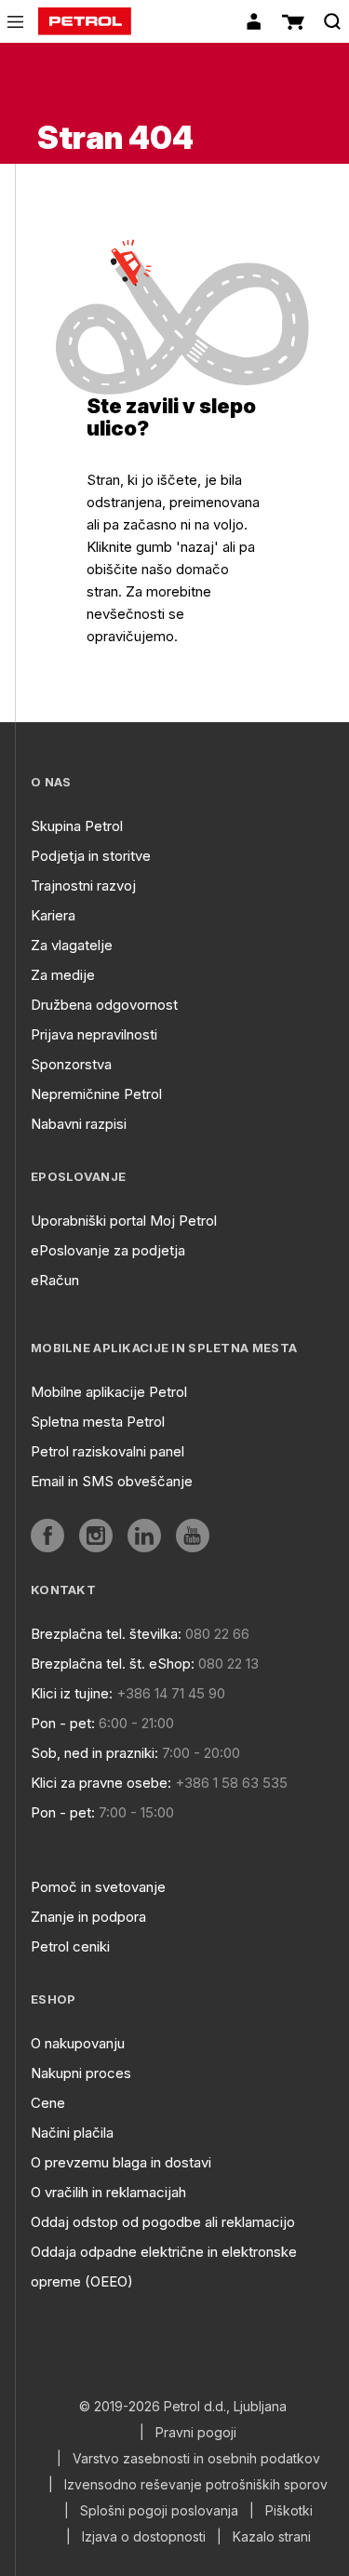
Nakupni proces (81, 2073)
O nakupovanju (78, 2043)
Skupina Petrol (77, 826)
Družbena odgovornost (104, 1005)
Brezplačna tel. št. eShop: (113, 1664)
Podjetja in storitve (91, 856)
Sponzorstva (71, 1064)
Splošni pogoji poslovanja (159, 2511)
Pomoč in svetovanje (98, 1887)
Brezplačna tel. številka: (106, 1634)
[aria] (47, 1536)
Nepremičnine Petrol (96, 1094)
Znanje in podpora (88, 1917)
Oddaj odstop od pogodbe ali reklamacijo (163, 2222)
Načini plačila (72, 2133)
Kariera (53, 915)
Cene (48, 2103)
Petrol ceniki (70, 1946)
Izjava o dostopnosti (144, 2537)
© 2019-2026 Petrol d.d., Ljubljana (183, 2407)
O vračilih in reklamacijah (108, 2192)
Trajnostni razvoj (83, 885)
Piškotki (289, 2511)
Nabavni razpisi (79, 1124)
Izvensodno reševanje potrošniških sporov (196, 2485)
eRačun (55, 1280)
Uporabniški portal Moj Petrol (124, 1221)
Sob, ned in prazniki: (94, 1753)
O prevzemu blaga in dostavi (121, 2162)
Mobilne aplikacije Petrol (109, 1392)
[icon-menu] (15, 22)
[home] (85, 21)
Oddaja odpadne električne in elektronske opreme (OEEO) (164, 2267)
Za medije (63, 975)
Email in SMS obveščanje (112, 1481)
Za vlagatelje (72, 945)
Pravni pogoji (196, 2433)
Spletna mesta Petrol (98, 1422)
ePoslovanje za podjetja (108, 1250)
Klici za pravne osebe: (101, 1783)
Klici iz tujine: (72, 1693)
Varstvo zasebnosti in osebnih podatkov (196, 2459)
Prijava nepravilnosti (94, 1034)
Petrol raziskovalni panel (107, 1451)
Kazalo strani (272, 2537)
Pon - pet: (63, 1723)
